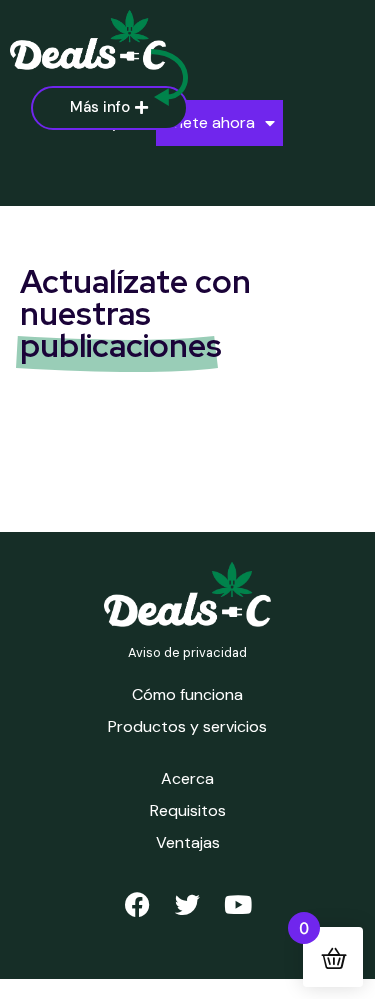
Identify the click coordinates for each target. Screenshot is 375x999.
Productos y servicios (187, 726)
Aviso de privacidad (187, 652)
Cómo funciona (187, 694)
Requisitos (188, 810)
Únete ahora (209, 122)
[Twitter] (188, 904)
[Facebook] (138, 904)
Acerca (187, 778)
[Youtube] (238, 904)
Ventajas (188, 842)
